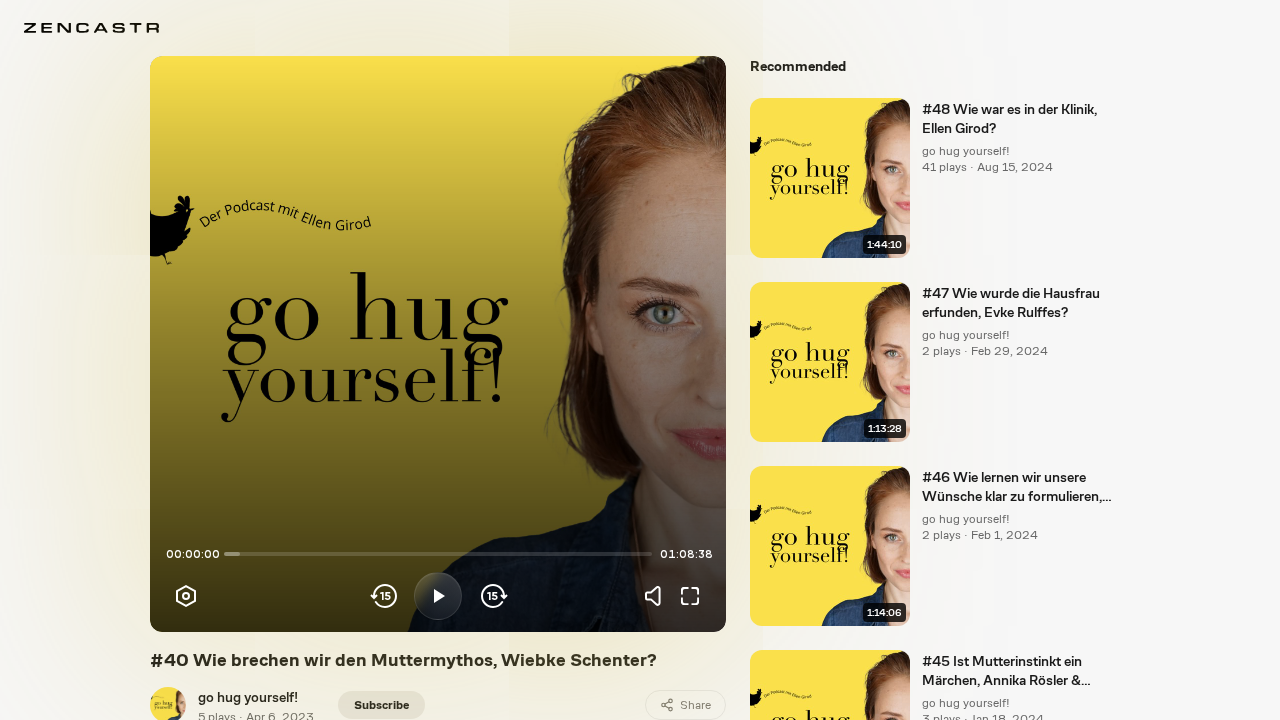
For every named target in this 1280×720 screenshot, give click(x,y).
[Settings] (186, 596)
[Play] (438, 596)
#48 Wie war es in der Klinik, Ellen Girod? (1009, 118)
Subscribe (381, 705)
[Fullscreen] (690, 596)
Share (695, 705)
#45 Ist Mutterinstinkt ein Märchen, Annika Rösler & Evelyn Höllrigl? (1002, 672)
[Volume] (658, 596)
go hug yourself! (248, 697)
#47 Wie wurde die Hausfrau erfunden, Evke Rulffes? (1011, 302)
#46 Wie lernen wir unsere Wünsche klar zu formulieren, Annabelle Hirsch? (1012, 488)
